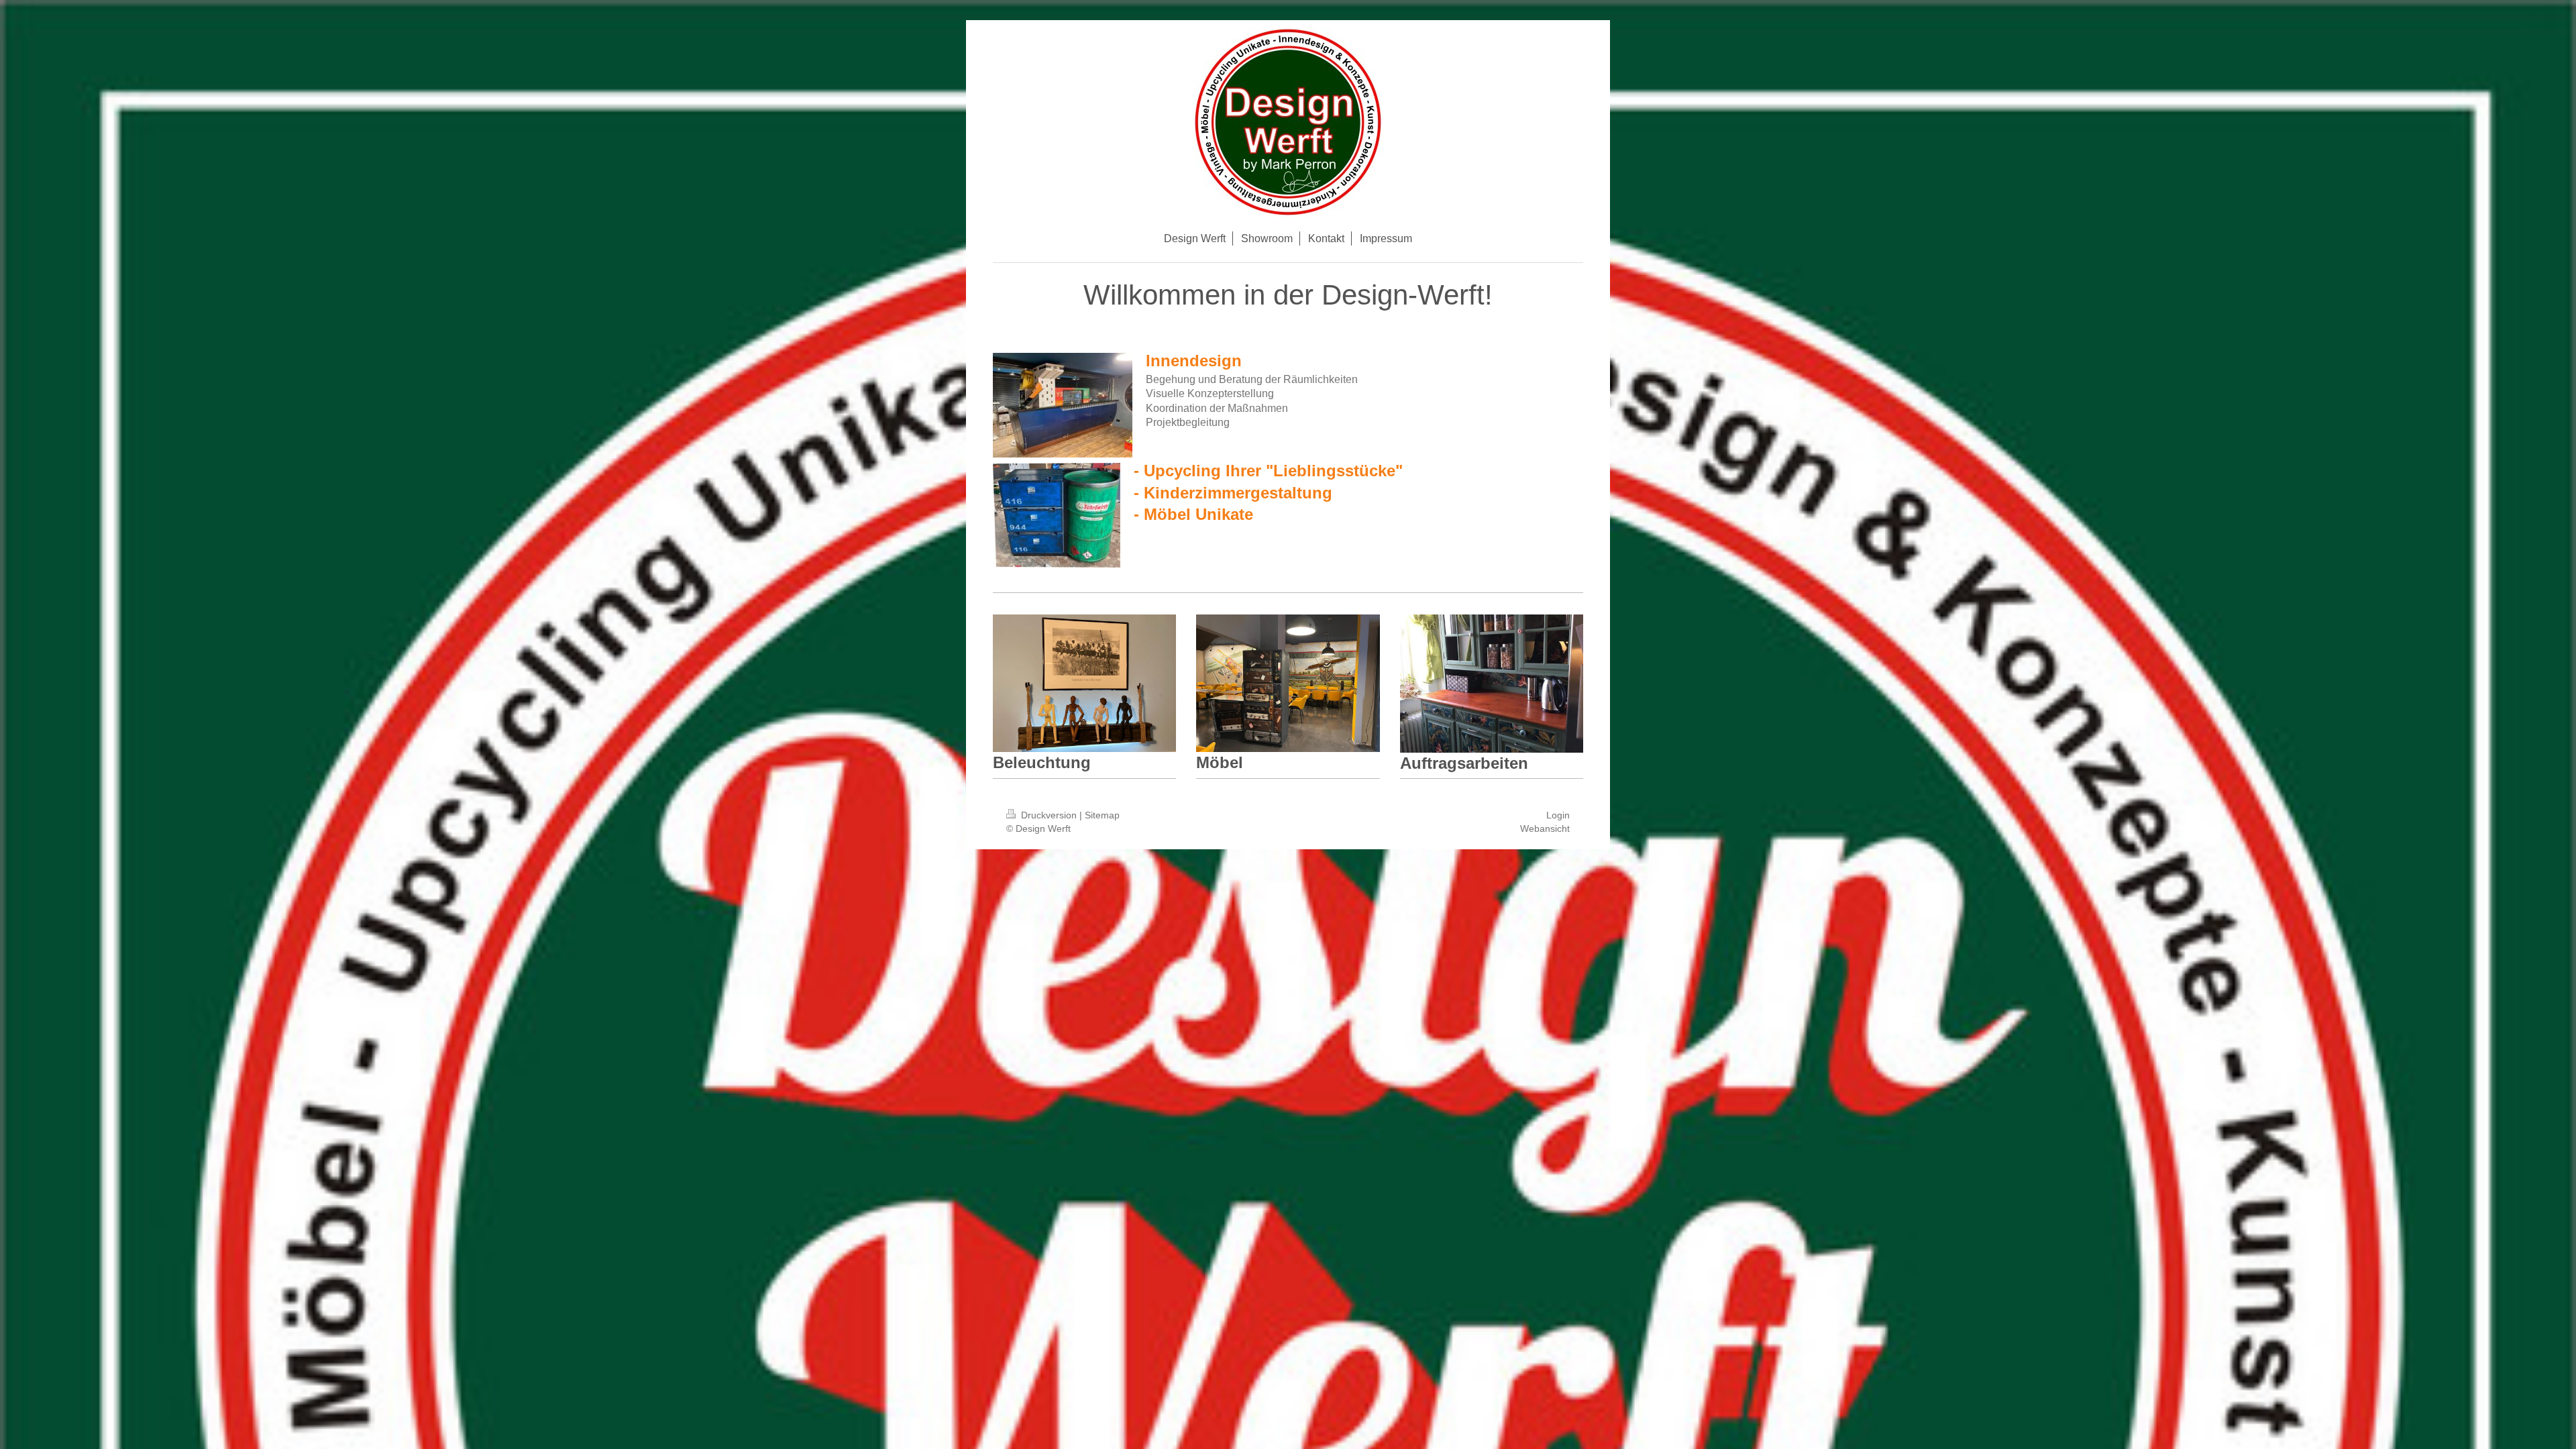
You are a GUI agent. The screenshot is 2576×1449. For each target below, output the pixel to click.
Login (1558, 815)
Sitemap (1102, 815)
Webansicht (1545, 828)
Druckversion (1049, 815)
